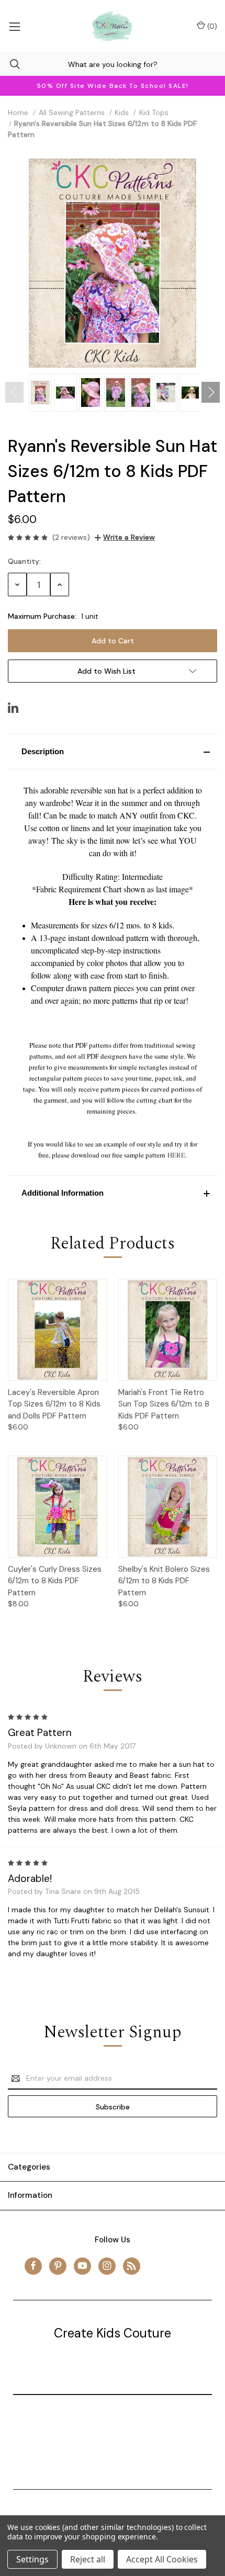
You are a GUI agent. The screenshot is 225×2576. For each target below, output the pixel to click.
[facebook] (33, 2266)
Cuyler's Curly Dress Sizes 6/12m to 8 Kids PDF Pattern (55, 1581)
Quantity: (24, 561)
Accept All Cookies (162, 2559)
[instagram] (107, 2266)
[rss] (132, 2266)
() (211, 26)
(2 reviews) (71, 537)
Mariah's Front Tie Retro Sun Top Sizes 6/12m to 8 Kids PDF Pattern (164, 1404)
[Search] (10, 64)
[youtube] (82, 2266)
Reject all (88, 2559)
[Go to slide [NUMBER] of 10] (14, 392)
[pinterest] (58, 2266)
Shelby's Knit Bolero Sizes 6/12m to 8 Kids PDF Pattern (164, 1581)
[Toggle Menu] (14, 26)
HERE (176, 1155)
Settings (32, 2559)
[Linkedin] (13, 708)
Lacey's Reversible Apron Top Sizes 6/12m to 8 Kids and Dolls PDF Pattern (54, 1404)
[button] (113, 752)
